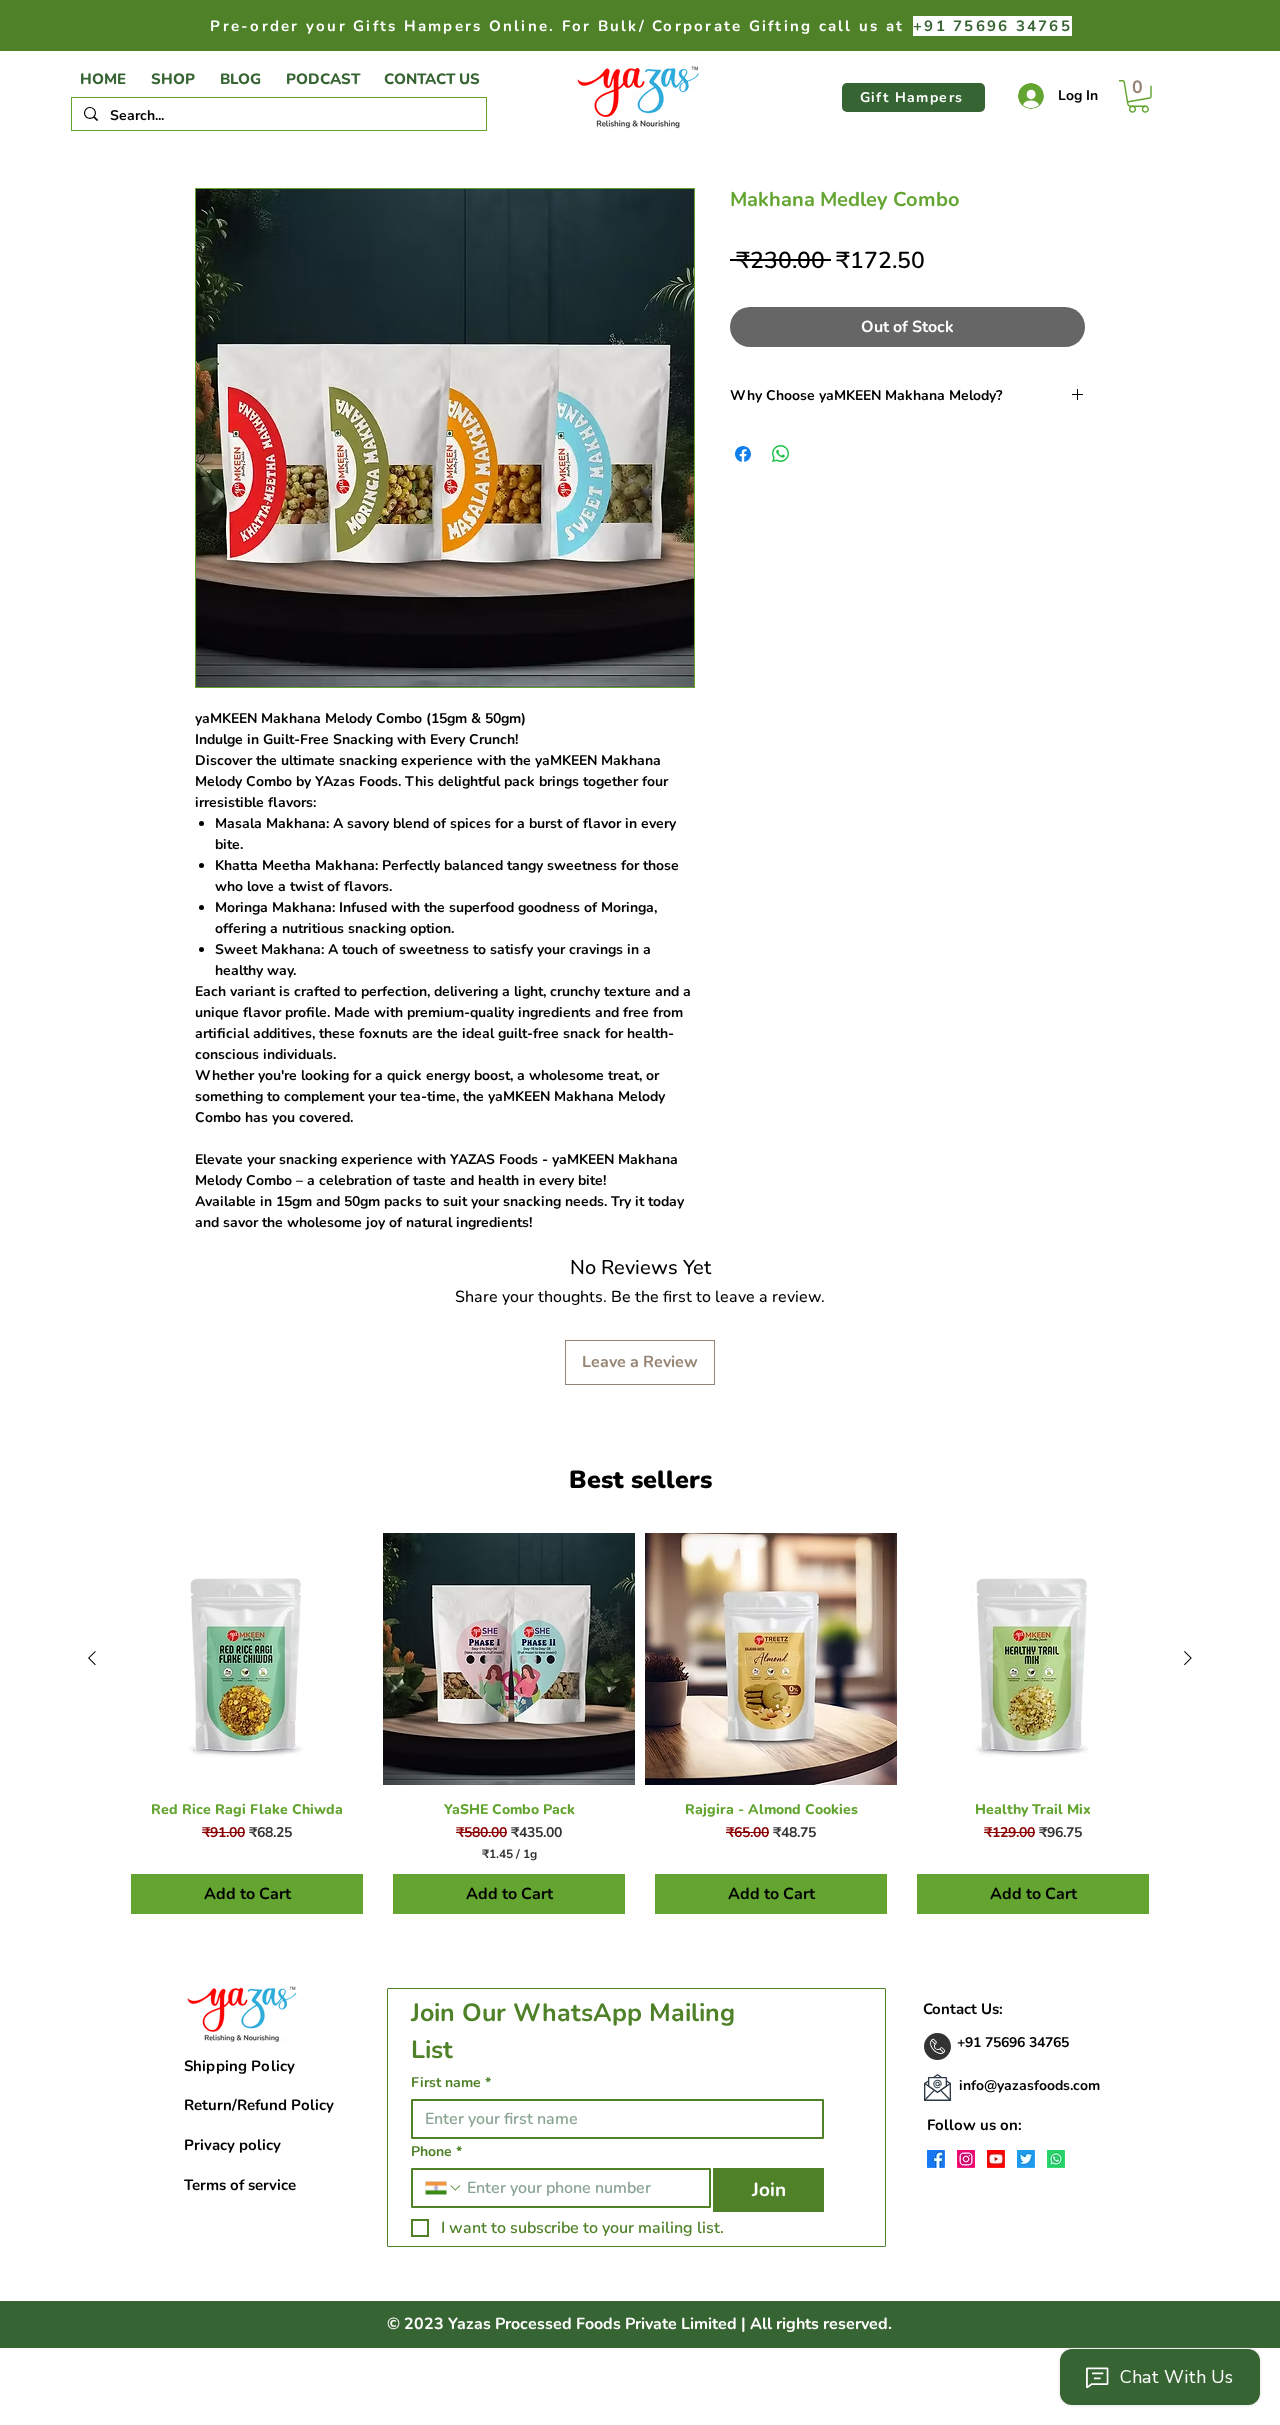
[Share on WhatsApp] (781, 454)
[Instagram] (966, 2159)
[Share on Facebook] (743, 454)
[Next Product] (1188, 1658)
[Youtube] (996, 2159)
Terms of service (240, 2185)
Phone (436, 2151)
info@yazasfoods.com (1029, 2085)
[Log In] (1026, 96)
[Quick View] (247, 1659)
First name (451, 2082)
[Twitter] (1026, 2159)
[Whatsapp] (1056, 2159)
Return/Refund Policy (259, 2105)
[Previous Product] (92, 1658)
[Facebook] (936, 2159)
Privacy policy (232, 2145)
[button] (1138, 96)
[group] (640, 1728)
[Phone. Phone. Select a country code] (444, 2188)
